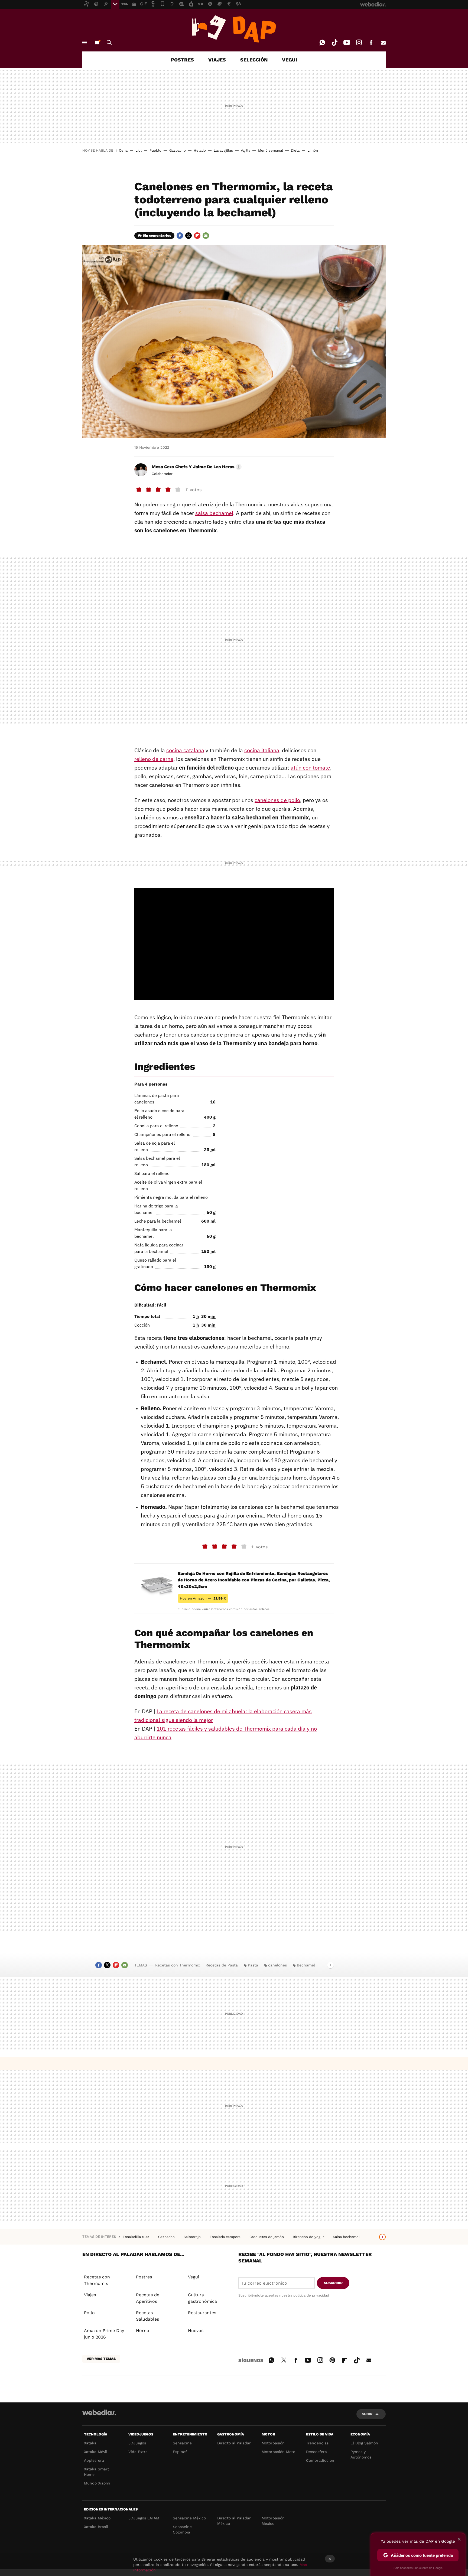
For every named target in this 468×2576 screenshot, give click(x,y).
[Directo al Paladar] (234, 29)
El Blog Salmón (364, 2443)
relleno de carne (154, 759)
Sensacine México (189, 2518)
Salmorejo (193, 2237)
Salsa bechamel (347, 2237)
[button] (196, 467)
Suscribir (333, 2283)
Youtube (347, 43)
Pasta (253, 1965)
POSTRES (182, 60)
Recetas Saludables (147, 2316)
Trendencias (317, 2443)
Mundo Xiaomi (97, 2483)
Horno (143, 2331)
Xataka (90, 2443)
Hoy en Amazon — (203, 1598)
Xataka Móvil (96, 2452)
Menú (85, 43)
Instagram (359, 43)
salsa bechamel (214, 513)
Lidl (139, 150)
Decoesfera (316, 2452)
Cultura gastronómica (202, 2298)
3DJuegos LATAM (144, 2518)
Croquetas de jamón (267, 2237)
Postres (144, 2277)
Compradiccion (320, 2460)
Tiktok (334, 43)
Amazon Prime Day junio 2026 (104, 2334)
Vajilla (246, 150)
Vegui (194, 2277)
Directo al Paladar (234, 2443)
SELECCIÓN (254, 60)
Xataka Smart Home (97, 2472)
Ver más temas (101, 2359)
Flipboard (197, 236)
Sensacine (182, 2443)
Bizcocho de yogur (309, 2237)
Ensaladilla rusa (136, 2237)
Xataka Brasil (96, 2527)
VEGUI (290, 60)
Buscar (109, 43)
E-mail (383, 43)
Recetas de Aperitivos (148, 2298)
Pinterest (332, 2359)
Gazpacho (178, 150)
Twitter (188, 236)
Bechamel (306, 1965)
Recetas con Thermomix (178, 1965)
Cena (123, 150)
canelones (277, 1965)
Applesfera (94, 2460)
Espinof (180, 2452)
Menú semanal (271, 150)
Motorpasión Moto (278, 2452)
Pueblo (155, 150)
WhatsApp (322, 43)
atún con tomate (310, 768)
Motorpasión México (273, 2521)
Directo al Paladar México (234, 2521)
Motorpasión (273, 2443)
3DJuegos (137, 2443)
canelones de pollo (277, 800)
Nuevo (97, 43)
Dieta (295, 150)
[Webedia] (99, 2412)
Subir (367, 2414)
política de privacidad (311, 2295)
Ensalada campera (226, 2237)
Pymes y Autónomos (361, 2454)
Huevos (196, 2331)
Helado (200, 150)
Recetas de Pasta (222, 1965)
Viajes (90, 2295)
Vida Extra (138, 2452)
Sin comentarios (157, 235)
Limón (313, 150)
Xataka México (97, 2518)
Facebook (371, 43)
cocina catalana (185, 750)
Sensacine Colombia (182, 2529)
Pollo (89, 2313)
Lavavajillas (223, 150)
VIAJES (217, 60)
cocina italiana (262, 750)
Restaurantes (202, 2313)
